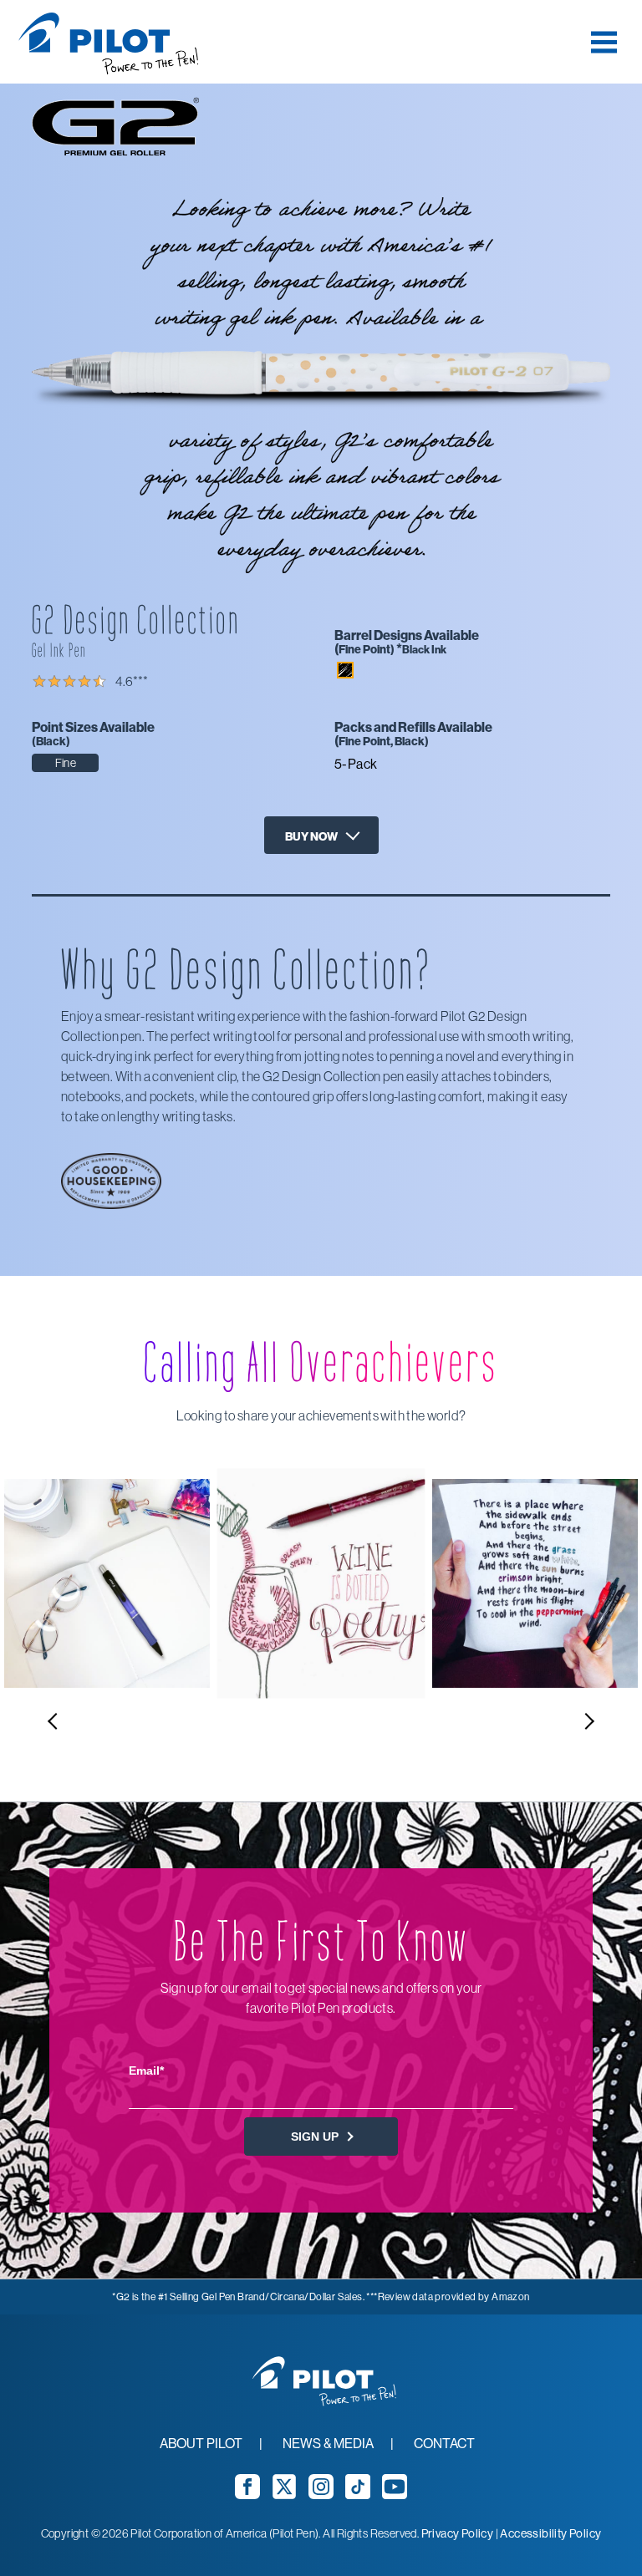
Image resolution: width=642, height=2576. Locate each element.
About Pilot (201, 2443)
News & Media (328, 2443)
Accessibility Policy (550, 2533)
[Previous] (54, 1721)
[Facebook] (247, 2494)
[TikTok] (358, 2494)
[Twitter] (284, 2494)
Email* (146, 2070)
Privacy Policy (458, 2533)
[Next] (588, 1721)
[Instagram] (321, 2494)
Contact (444, 2443)
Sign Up (316, 2137)
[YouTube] (395, 2494)
